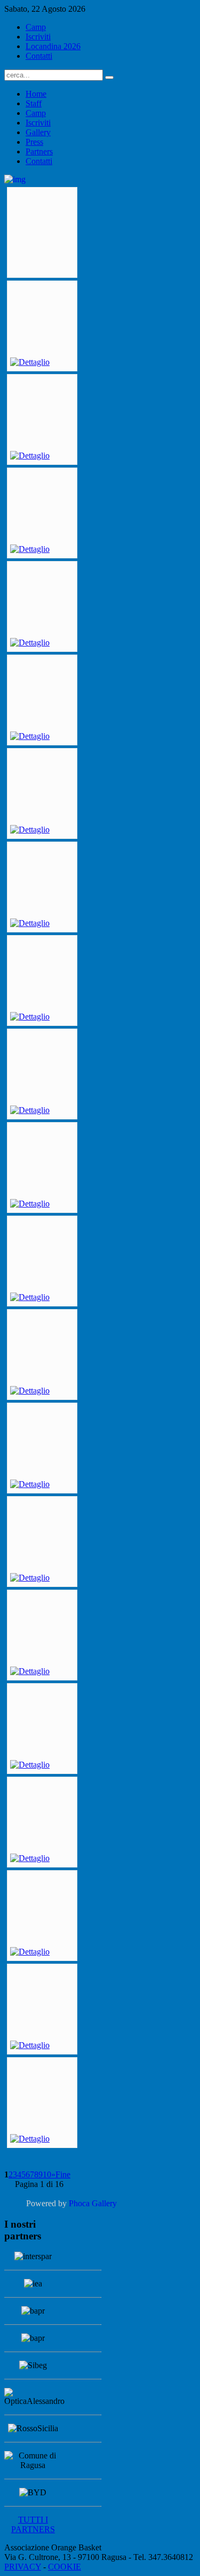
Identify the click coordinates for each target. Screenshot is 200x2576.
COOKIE (65, 2567)
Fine (63, 2174)
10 (47, 2174)
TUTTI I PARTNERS (33, 2524)
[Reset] (109, 77)
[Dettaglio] (30, 362)
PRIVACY (23, 2567)
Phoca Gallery (93, 2203)
